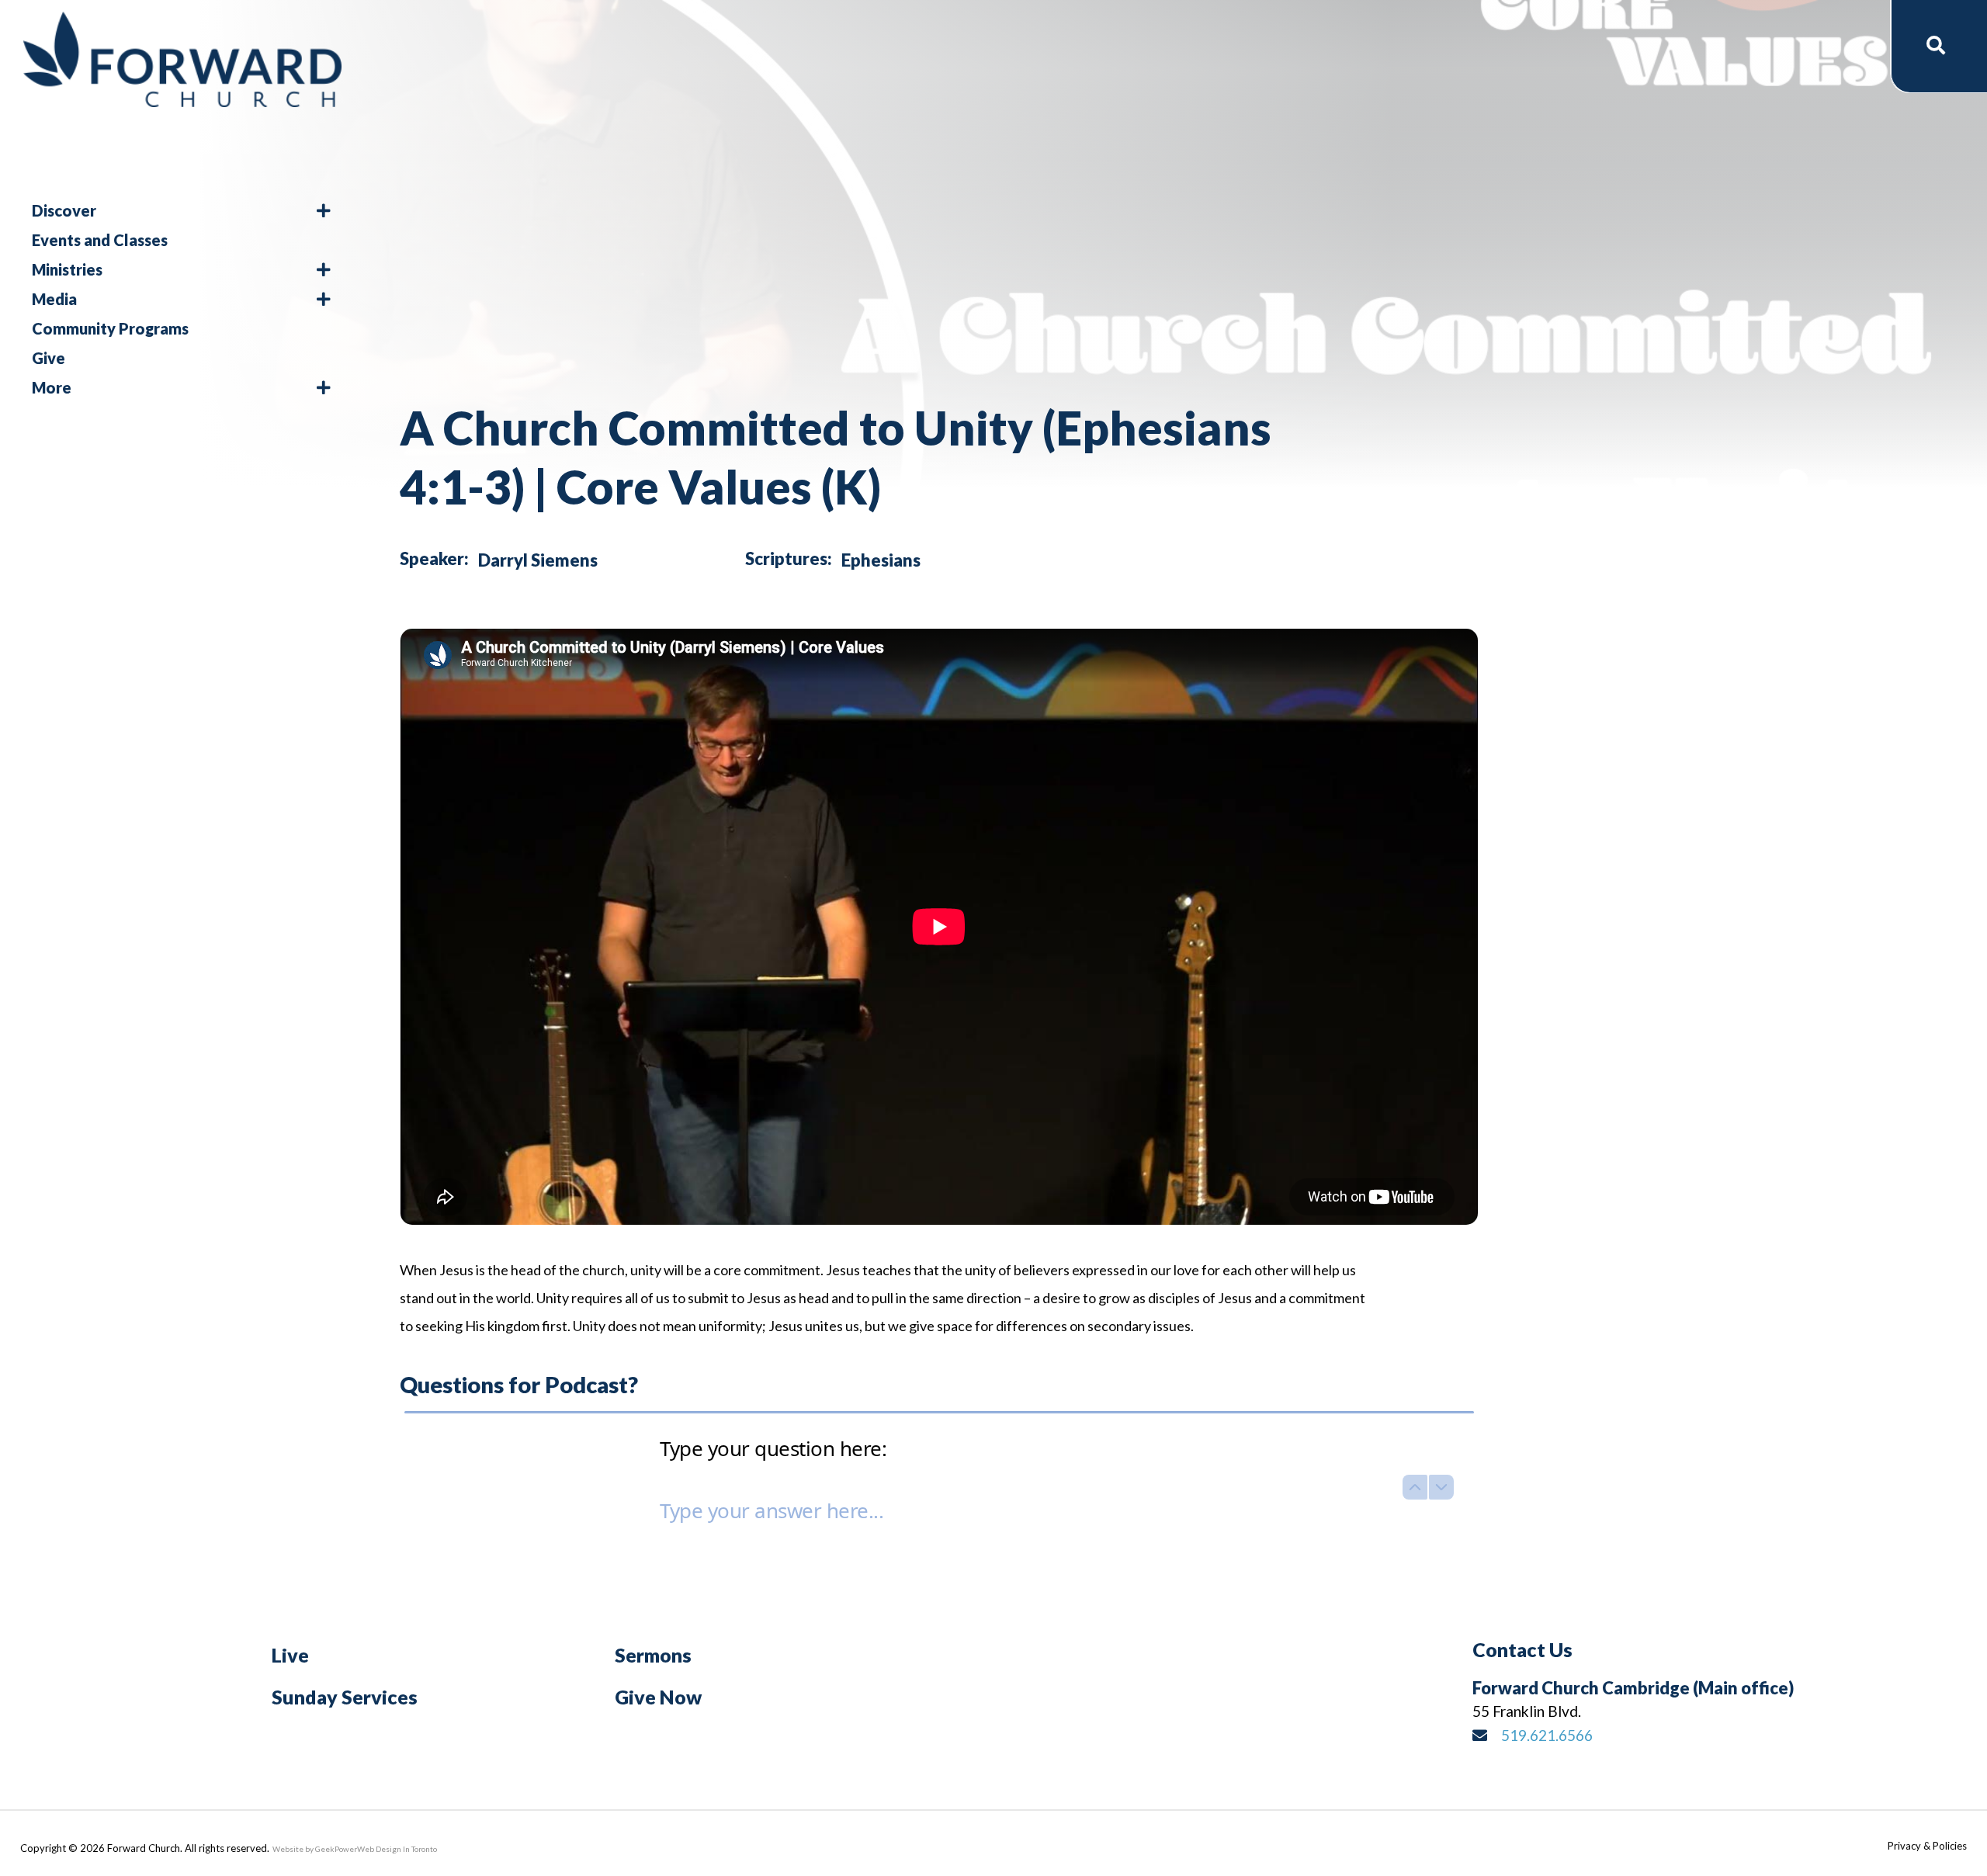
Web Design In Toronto (397, 1849)
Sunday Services (345, 1697)
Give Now (658, 1697)
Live (290, 1655)
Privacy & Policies (1927, 1846)
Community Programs (110, 328)
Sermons (653, 1655)
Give (49, 358)
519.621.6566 (1547, 1735)
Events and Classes (100, 240)
